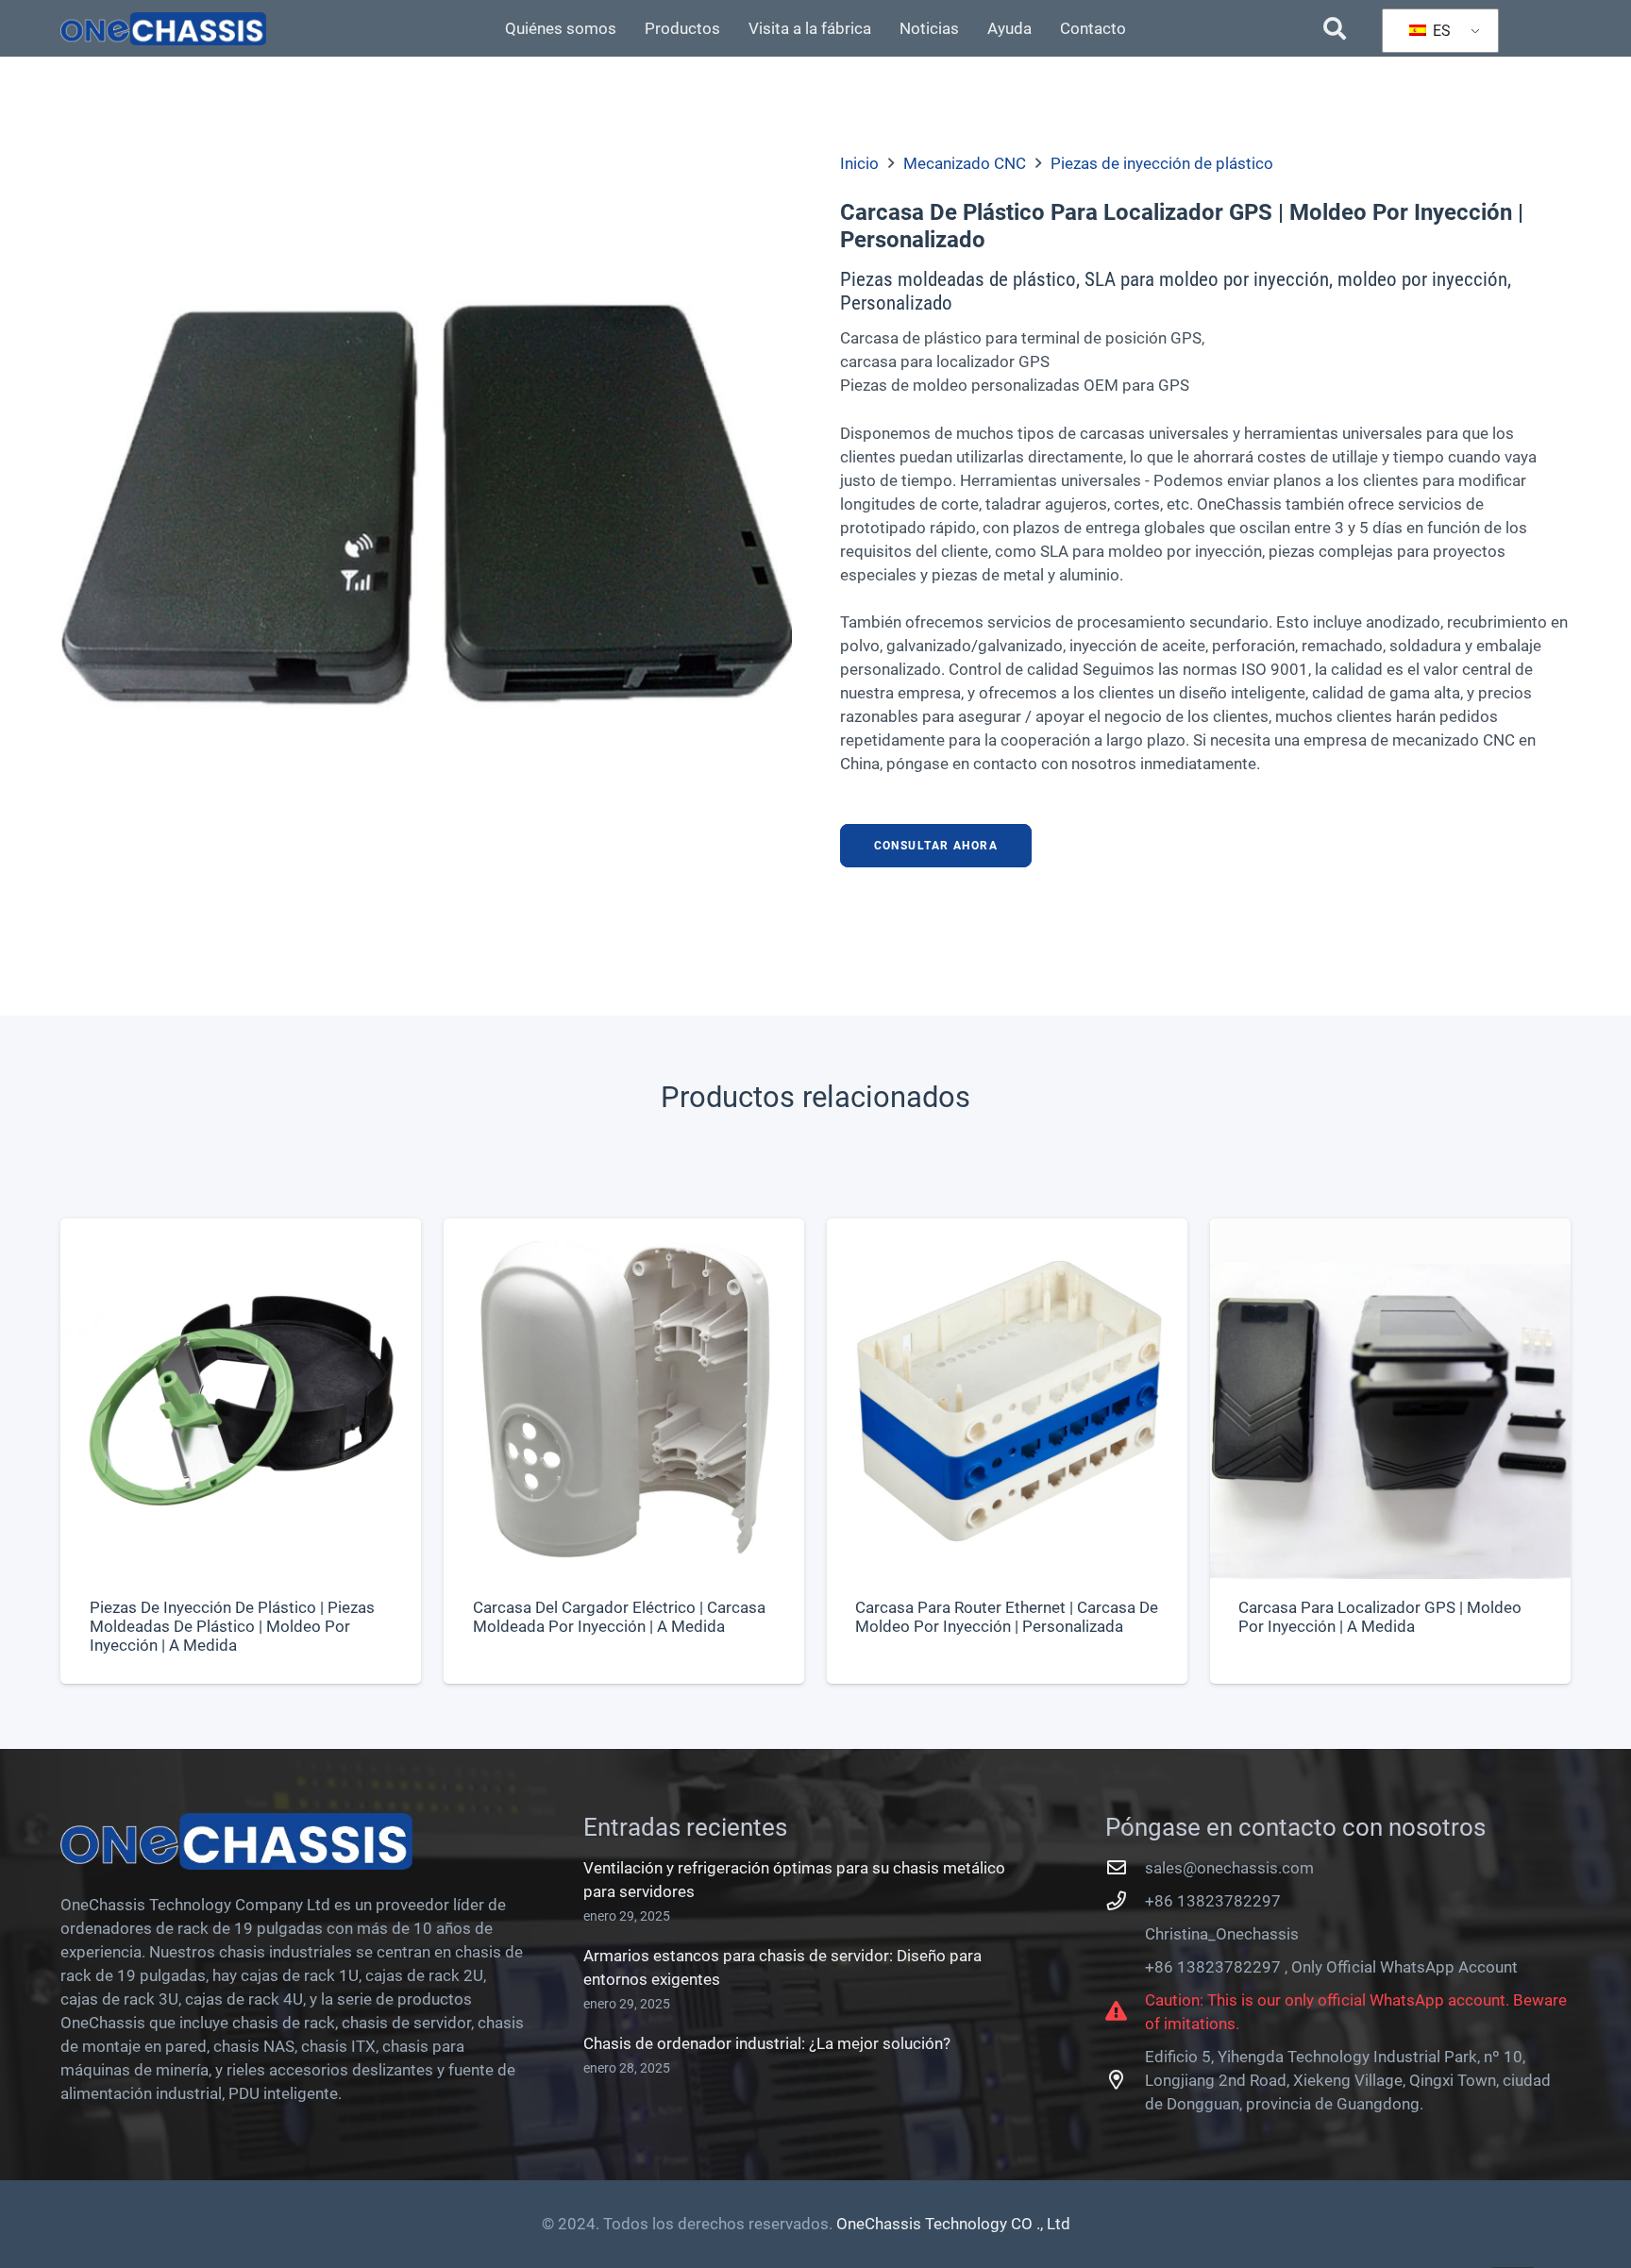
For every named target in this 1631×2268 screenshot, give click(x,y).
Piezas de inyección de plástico (1162, 163)
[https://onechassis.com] (163, 29)
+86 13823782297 (1213, 1901)
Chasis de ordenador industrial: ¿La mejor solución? (767, 2043)
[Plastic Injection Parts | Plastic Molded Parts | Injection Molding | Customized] (241, 1451)
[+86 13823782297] (1125, 1901)
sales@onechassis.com (1229, 1868)
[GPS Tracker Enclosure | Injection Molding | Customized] (1390, 1451)
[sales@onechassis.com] (1125, 1868)
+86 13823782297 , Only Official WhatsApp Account (1331, 1967)
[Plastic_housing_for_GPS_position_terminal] (426, 519)
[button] (1334, 28)
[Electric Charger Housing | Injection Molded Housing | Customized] (624, 1451)
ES (1440, 31)
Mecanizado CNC (965, 163)
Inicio (859, 163)
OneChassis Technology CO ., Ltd (953, 2224)
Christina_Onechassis (1222, 1934)
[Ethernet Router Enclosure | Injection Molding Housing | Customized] (1007, 1451)
